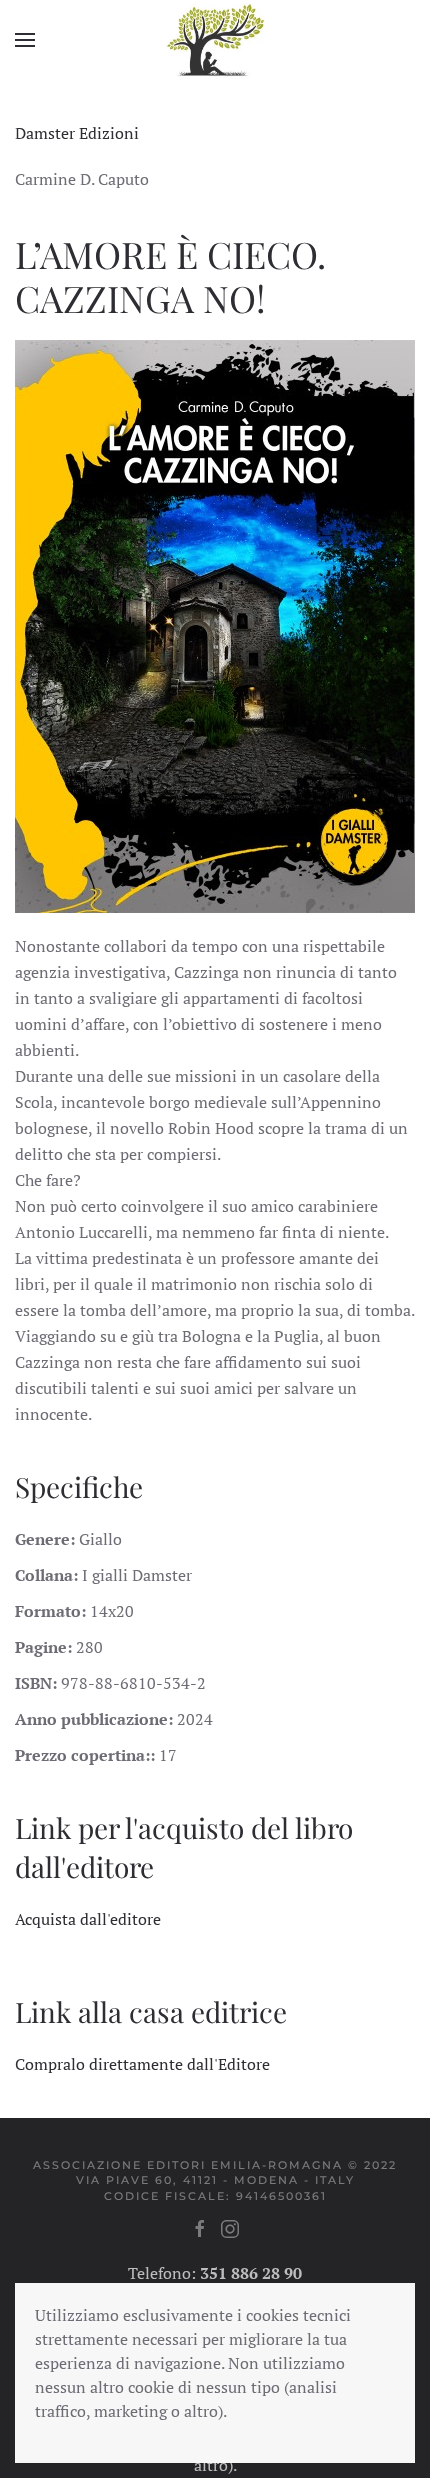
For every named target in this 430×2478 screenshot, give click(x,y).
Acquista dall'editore (88, 1919)
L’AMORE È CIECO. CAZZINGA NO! (170, 275)
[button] (25, 40)
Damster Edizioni (77, 133)
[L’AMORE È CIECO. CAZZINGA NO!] (215, 624)
